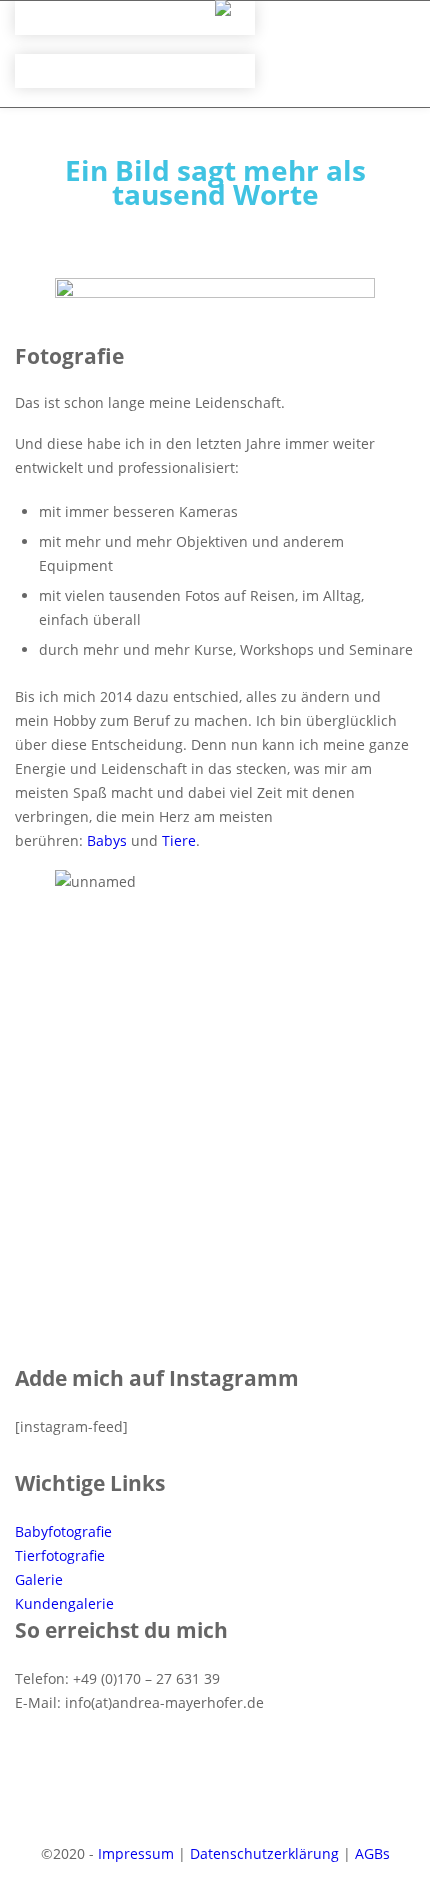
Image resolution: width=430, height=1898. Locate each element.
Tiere (179, 840)
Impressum (136, 1853)
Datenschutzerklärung (264, 1853)
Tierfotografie (60, 1555)
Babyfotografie (63, 1531)
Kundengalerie (64, 1603)
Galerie (39, 1579)
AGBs (372, 1853)
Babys (107, 840)
